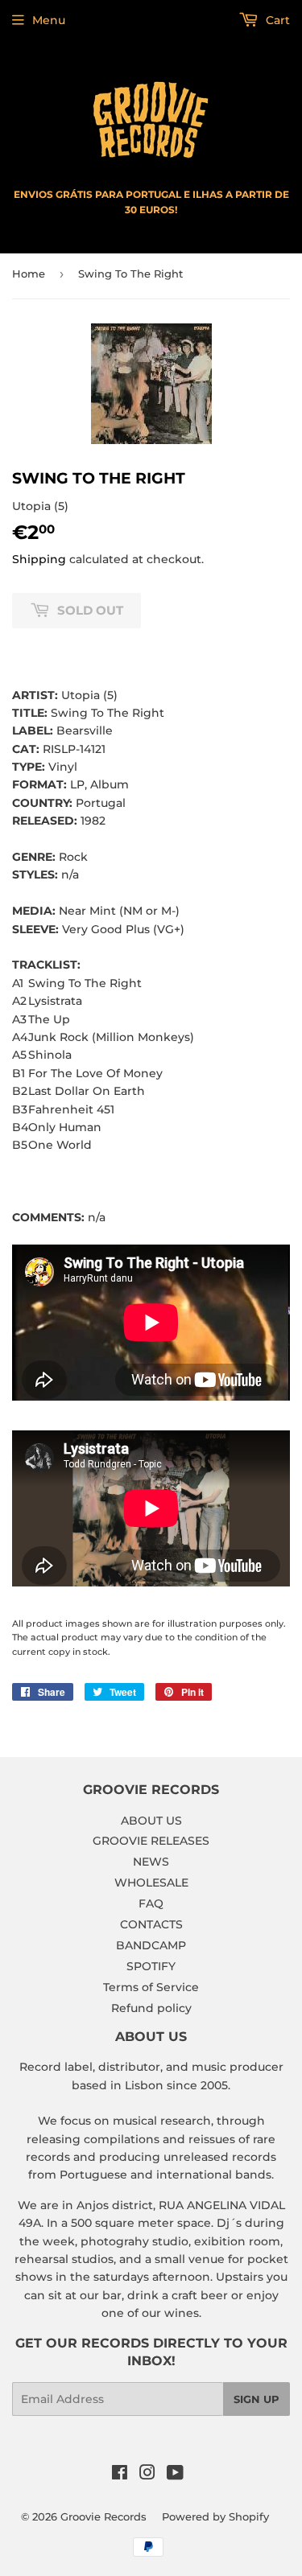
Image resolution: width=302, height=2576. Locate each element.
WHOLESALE (151, 1883)
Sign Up (256, 2399)
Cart (276, 20)
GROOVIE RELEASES (151, 1841)
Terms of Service (151, 1987)
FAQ (151, 1903)
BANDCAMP (151, 1945)
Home (29, 274)
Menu (49, 20)
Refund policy (151, 2008)
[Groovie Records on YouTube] (175, 2475)
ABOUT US (151, 1821)
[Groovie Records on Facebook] (120, 2475)
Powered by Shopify (215, 2516)
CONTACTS (151, 1924)
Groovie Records (103, 2516)
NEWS (151, 1862)
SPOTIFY (151, 1966)
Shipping (39, 559)
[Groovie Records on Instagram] (147, 2475)
